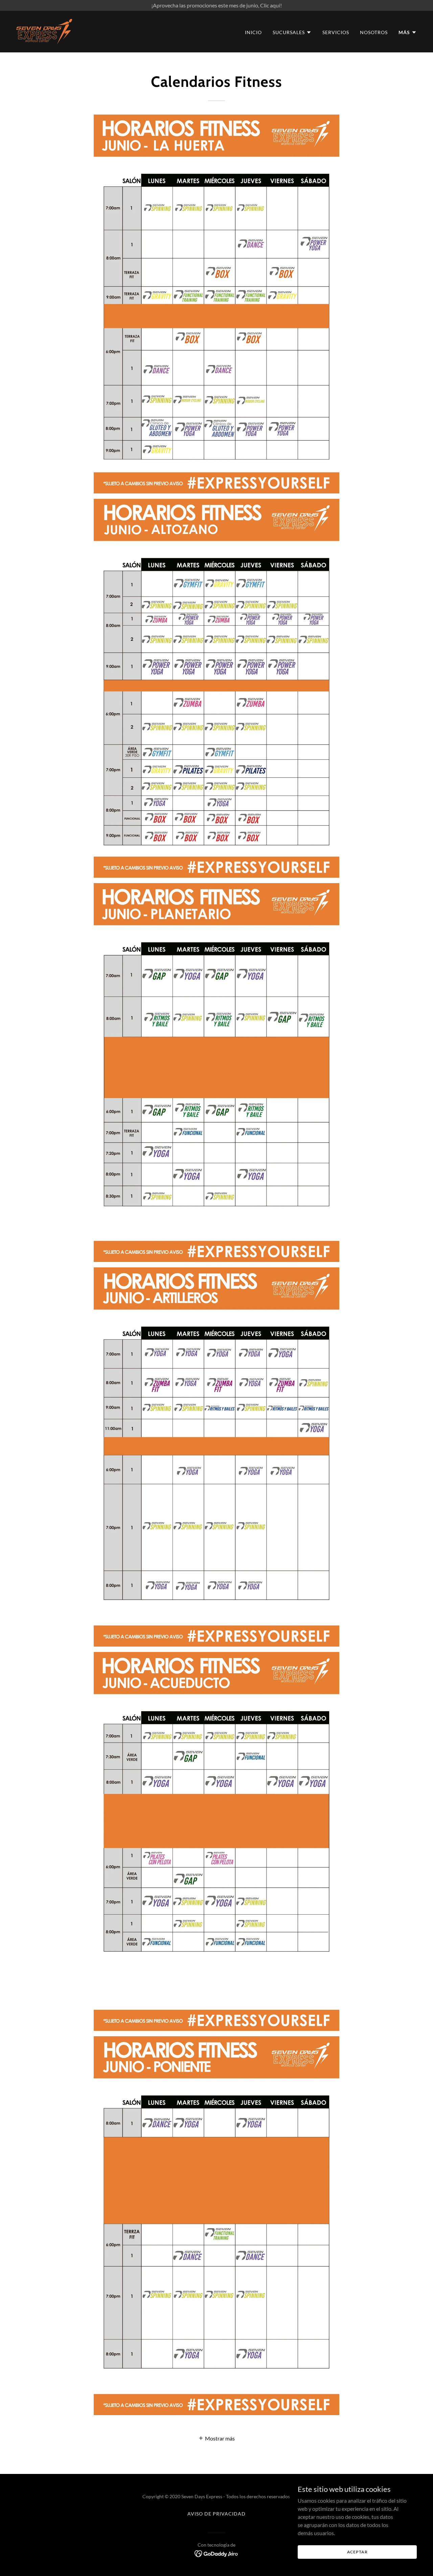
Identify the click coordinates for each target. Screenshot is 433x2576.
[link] (44, 31)
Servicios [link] (336, 32)
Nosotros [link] (374, 32)
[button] (292, 32)
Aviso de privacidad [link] (216, 2514)
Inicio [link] (253, 32)
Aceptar (357, 2552)
